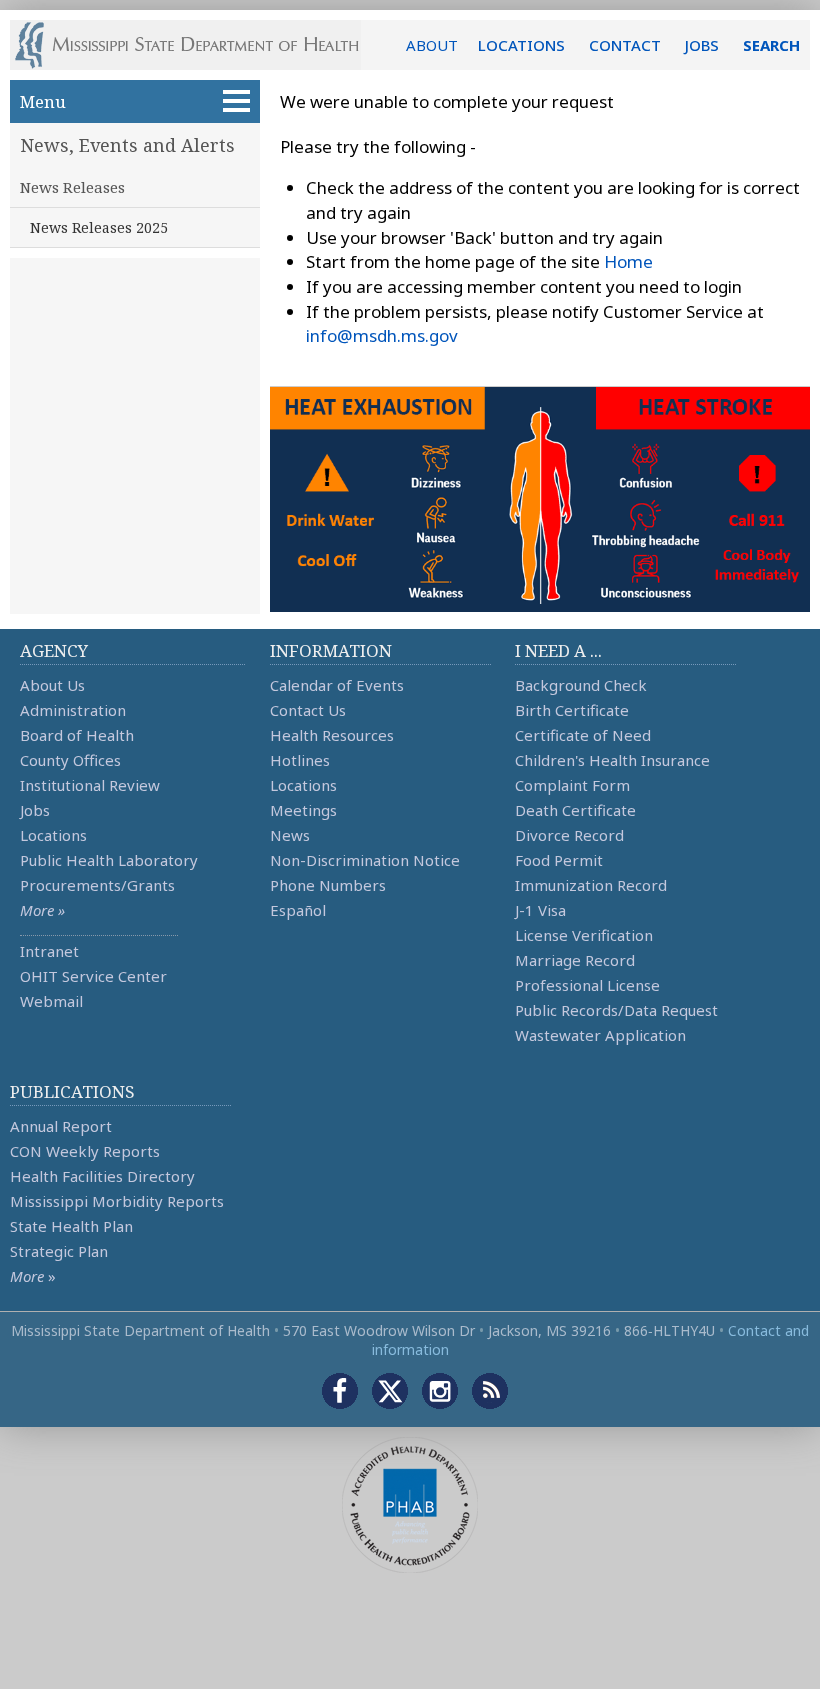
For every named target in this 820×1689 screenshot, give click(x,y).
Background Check (581, 685)
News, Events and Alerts (127, 145)
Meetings (303, 810)
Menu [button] (43, 101)
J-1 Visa (540, 910)
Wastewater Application (600, 1035)
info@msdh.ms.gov (382, 335)
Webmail (51, 1001)
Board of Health (77, 735)
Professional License (587, 985)
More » (42, 910)
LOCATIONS (521, 45)
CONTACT (625, 45)
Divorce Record (569, 835)
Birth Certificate (572, 710)
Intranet (49, 951)
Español (298, 910)
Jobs (35, 810)
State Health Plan (71, 1226)
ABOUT (432, 45)
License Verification (584, 935)
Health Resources (332, 735)
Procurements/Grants (97, 885)
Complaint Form (572, 785)
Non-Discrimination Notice (365, 860)
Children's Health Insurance (612, 760)
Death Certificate (575, 810)
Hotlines (300, 760)
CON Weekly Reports (85, 1151)
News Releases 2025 (99, 227)
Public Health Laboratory (109, 860)
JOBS (702, 45)
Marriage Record (575, 960)
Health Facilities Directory (102, 1176)
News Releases (72, 187)
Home (628, 261)
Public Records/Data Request (616, 1010)
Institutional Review (90, 785)
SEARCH (771, 45)
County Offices (70, 760)
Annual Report (61, 1126)
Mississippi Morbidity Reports (117, 1201)
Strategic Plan (59, 1251)
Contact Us (308, 710)
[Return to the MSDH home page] (197, 45)
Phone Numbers (328, 885)
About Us (52, 685)
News (290, 835)
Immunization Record (591, 885)
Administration (73, 710)
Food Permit (559, 860)
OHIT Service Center (93, 976)
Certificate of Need (583, 735)
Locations (53, 835)
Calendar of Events (337, 685)
